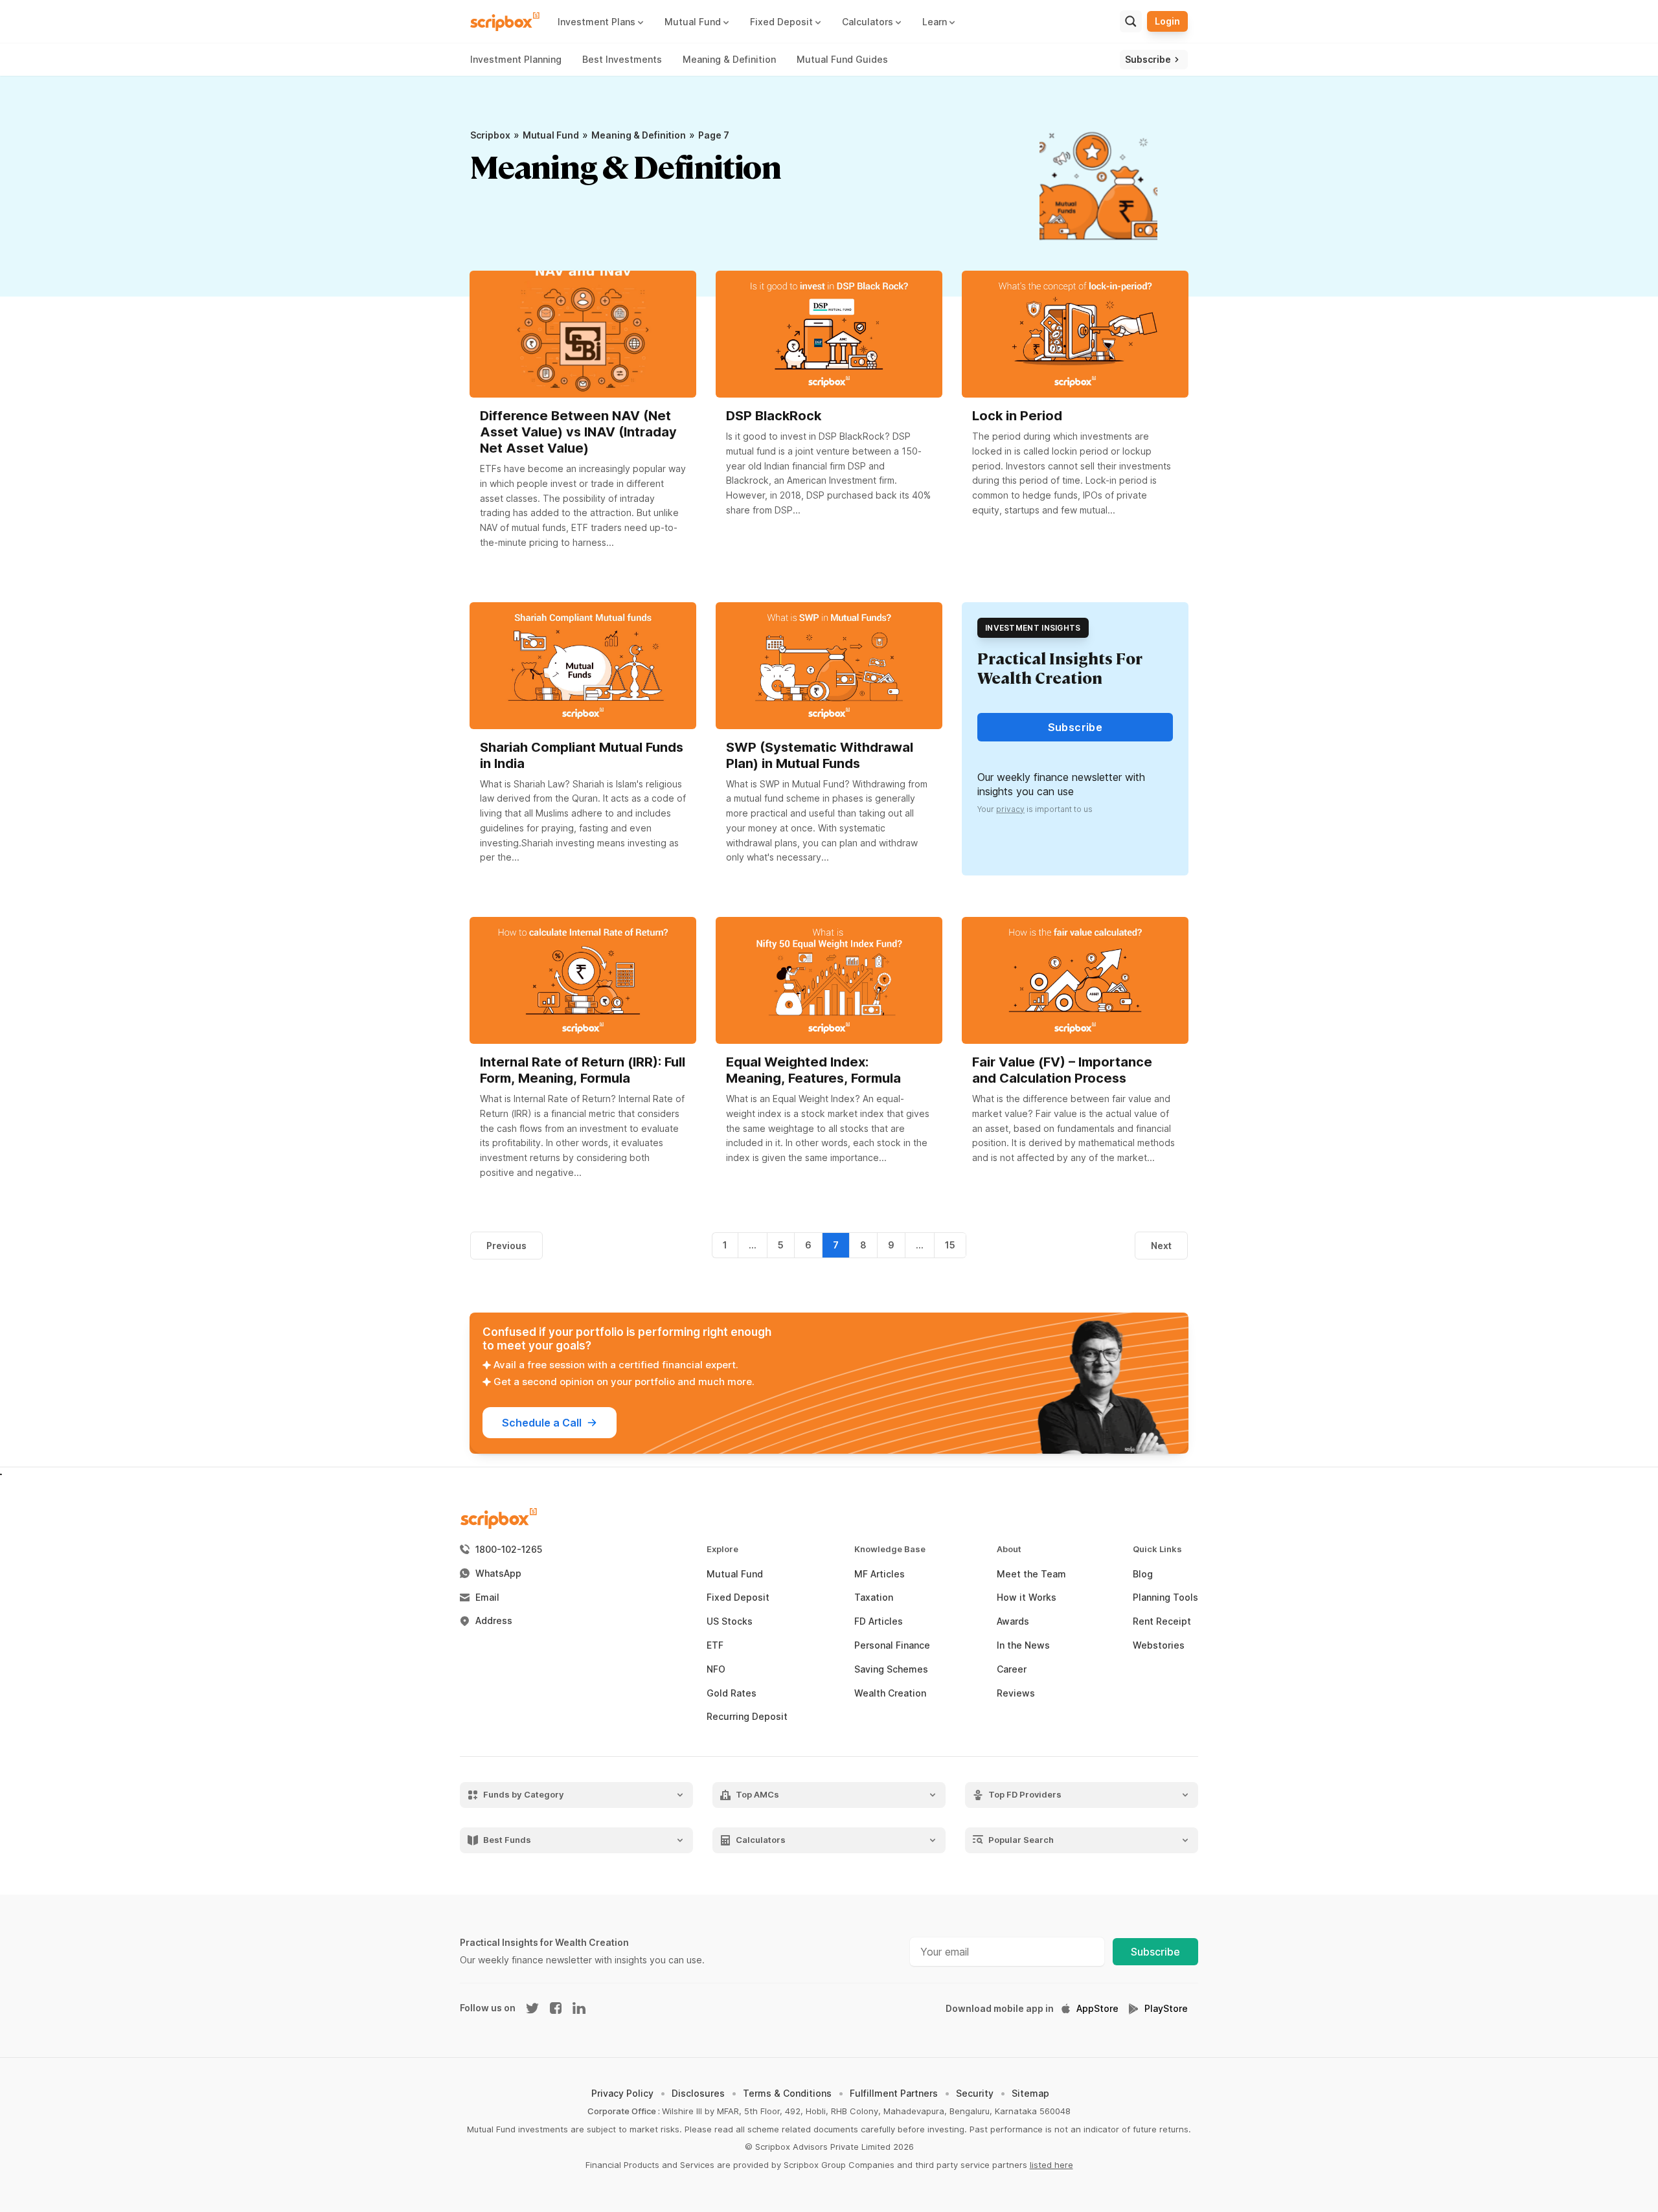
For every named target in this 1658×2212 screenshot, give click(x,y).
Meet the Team (1031, 1574)
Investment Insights (1033, 628)
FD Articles (879, 1621)
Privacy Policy (622, 2093)
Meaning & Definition (729, 59)
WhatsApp (498, 1574)
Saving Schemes (891, 1669)
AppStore (1097, 2009)
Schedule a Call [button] (542, 1423)
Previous (506, 1246)
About (1009, 1549)
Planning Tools (1165, 1597)
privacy (1010, 809)
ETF (715, 1645)
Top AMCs (757, 1795)
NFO (716, 1669)
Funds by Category (524, 1795)
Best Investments (622, 59)
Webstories (1159, 1645)
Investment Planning (516, 59)
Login (1167, 21)
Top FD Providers (1025, 1795)
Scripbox (490, 135)
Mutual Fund (551, 135)
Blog (1143, 1574)
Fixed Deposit (738, 1597)
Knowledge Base (890, 1549)
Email (487, 1597)
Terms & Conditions (787, 2093)
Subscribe (1155, 1952)
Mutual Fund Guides (842, 59)
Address (494, 1621)
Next (1161, 1246)
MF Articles (880, 1574)
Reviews (1016, 1693)
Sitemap (1030, 2093)
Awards (1013, 1621)
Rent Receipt (1162, 1621)
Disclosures (698, 2093)
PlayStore (1166, 2009)
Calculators (761, 1840)
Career (1012, 1669)
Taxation (874, 1597)
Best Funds (507, 1840)
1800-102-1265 (509, 1550)
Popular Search (1021, 1840)
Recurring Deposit (747, 1717)
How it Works (1027, 1597)
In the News (1023, 1645)
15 (950, 1245)
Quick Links (1157, 1549)
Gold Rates (732, 1693)
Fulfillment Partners (894, 2093)
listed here (1051, 2165)
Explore (722, 1549)
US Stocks (730, 1621)
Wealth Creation (890, 1693)
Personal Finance (892, 1645)
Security (975, 2093)
